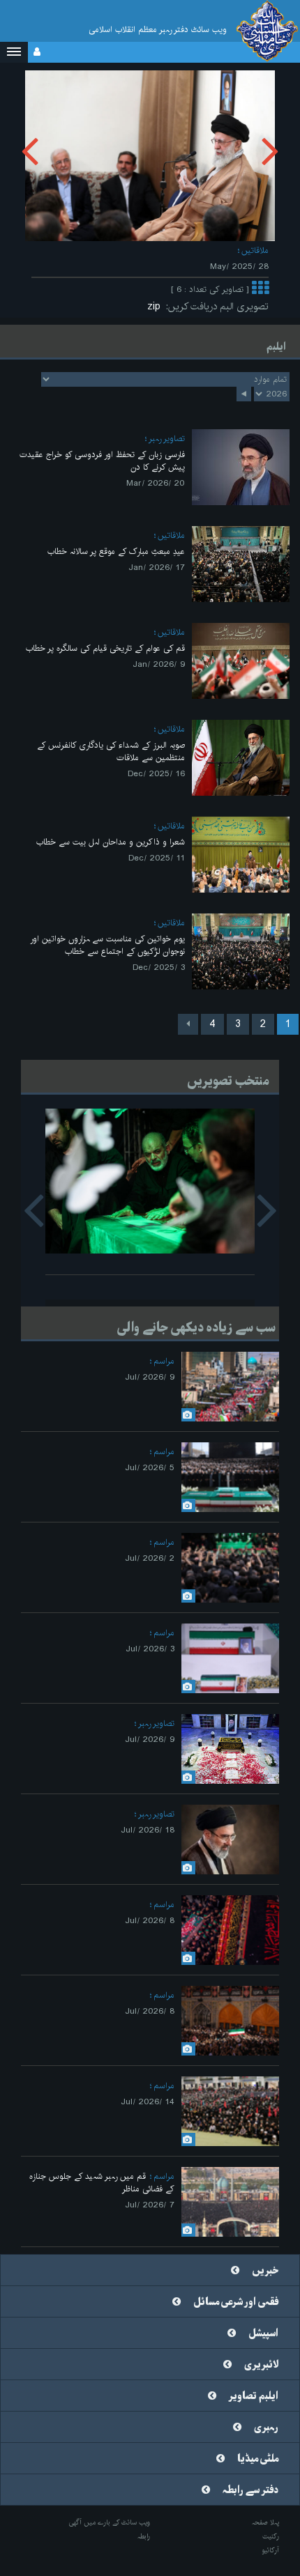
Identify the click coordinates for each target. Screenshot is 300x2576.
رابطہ (144, 2536)
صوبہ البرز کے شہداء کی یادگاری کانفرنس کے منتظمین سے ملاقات (111, 751)
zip (157, 307)
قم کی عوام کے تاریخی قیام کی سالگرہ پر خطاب (105, 648)
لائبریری (261, 2365)
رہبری (266, 2428)
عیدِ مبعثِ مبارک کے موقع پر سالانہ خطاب (116, 552)
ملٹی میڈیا (258, 2459)
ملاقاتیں (255, 250)
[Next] (188, 1024)
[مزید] (260, 290)
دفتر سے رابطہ (250, 2490)
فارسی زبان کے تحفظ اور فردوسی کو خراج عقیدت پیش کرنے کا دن (102, 461)
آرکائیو (270, 2550)
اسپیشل (263, 2334)
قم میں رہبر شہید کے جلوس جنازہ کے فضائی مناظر (102, 2183)
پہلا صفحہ (265, 2522)
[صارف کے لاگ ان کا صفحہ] (37, 52)
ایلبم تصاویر (254, 2396)
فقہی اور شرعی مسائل (236, 2302)
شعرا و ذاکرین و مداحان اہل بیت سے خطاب (111, 842)
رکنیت (271, 2536)
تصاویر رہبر (167, 439)
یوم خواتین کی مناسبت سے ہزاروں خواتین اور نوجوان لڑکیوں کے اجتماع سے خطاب (107, 945)
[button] (14, 52)
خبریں (265, 2271)
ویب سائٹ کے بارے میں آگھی (110, 2522)
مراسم (164, 1361)
